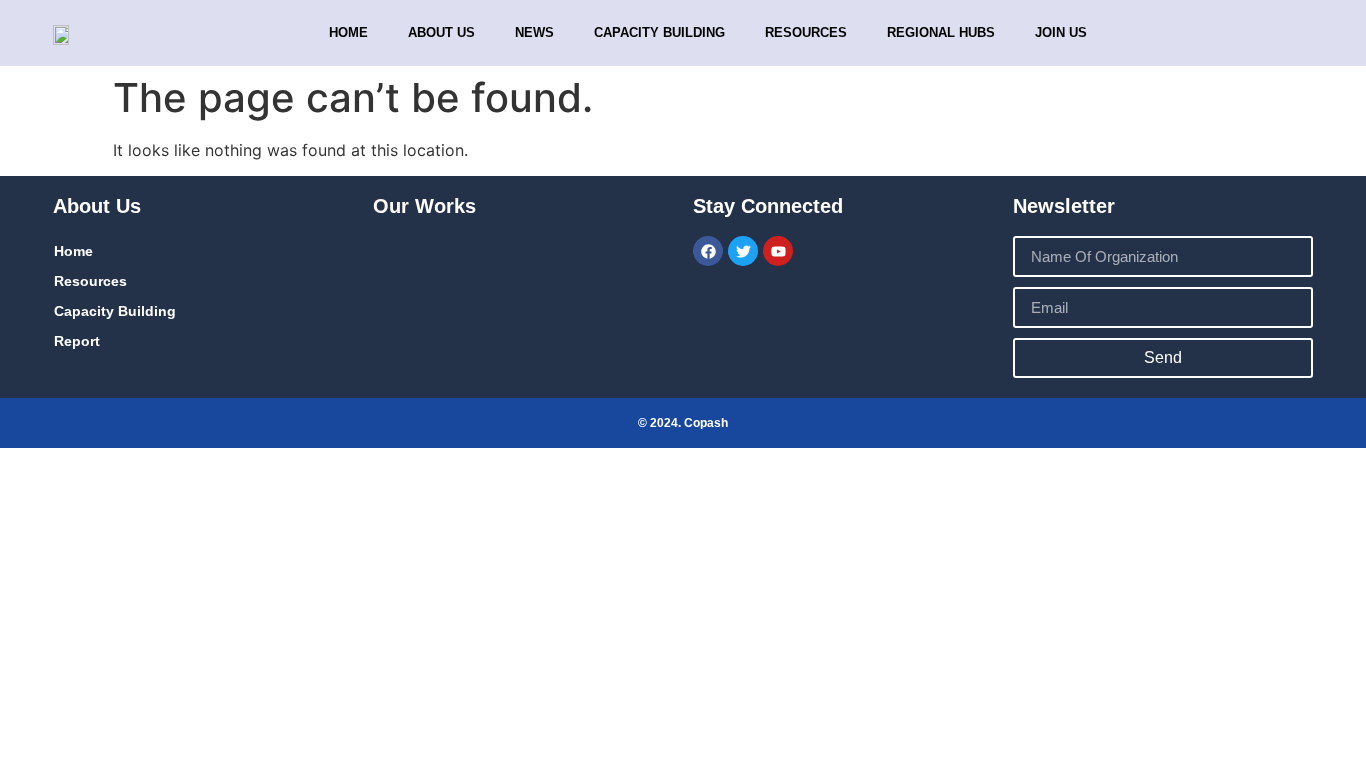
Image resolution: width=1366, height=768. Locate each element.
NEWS (534, 32)
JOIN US (1061, 32)
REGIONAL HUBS (941, 32)
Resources (806, 32)
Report (77, 341)
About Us (441, 32)
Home (348, 32)
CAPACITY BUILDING (659, 32)
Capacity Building (115, 311)
